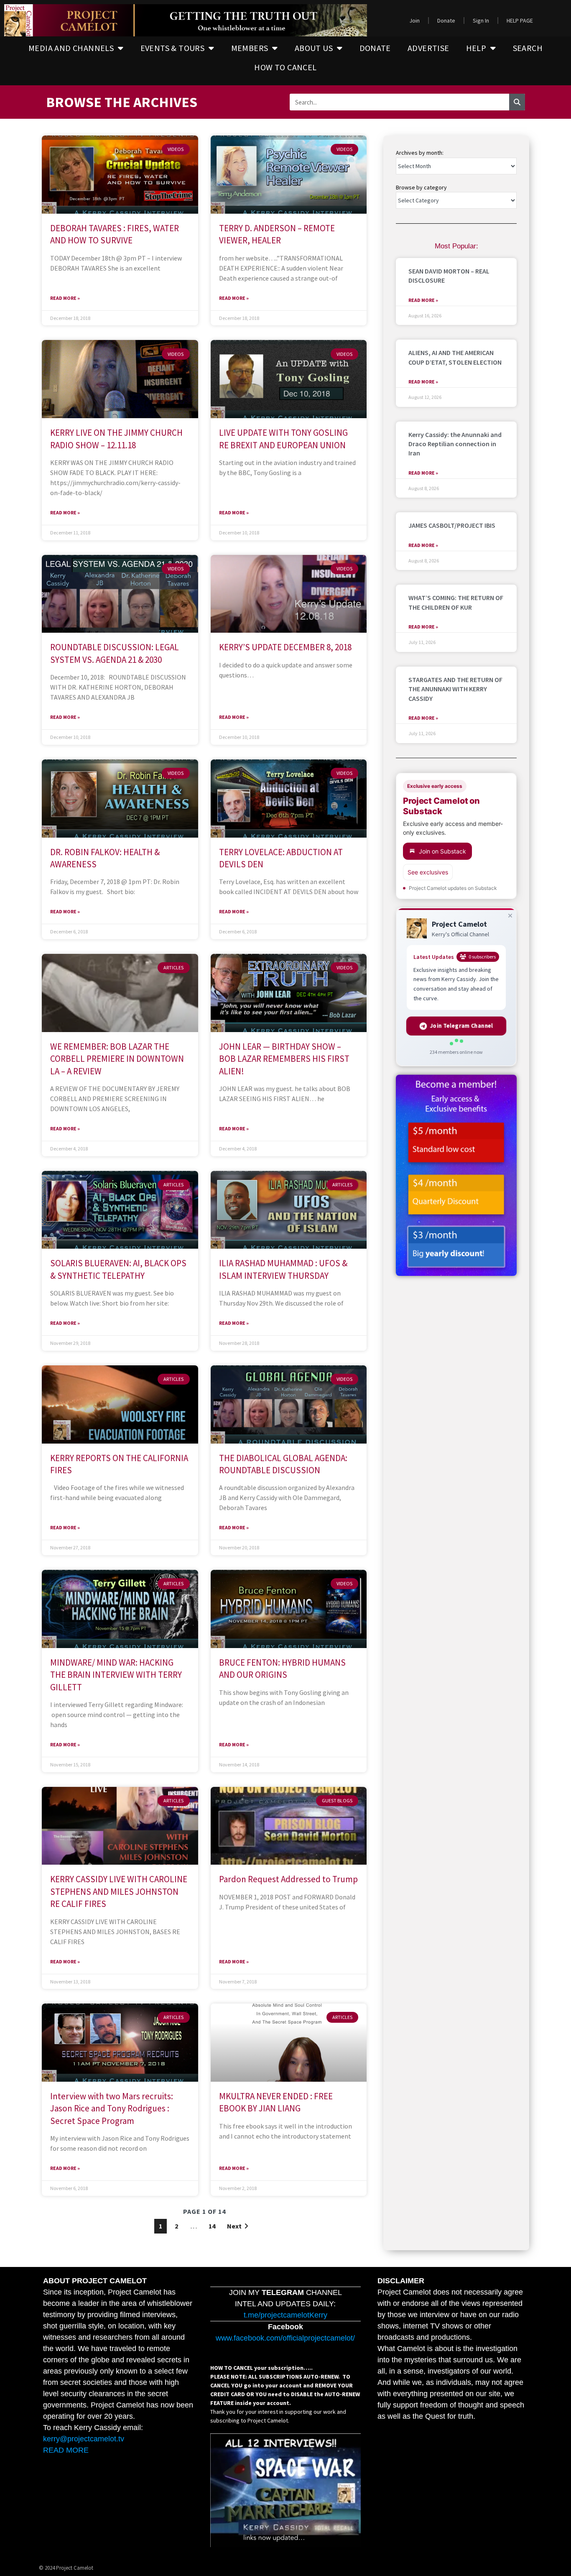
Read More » (65, 298)
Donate (446, 20)
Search (528, 48)
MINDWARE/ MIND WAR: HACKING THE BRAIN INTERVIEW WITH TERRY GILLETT (116, 1675)
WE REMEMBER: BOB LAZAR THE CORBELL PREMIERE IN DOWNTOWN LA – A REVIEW (117, 1059)
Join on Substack (442, 851)
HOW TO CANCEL (285, 67)
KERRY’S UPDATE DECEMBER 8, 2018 (285, 647)
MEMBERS (250, 48)
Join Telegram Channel (462, 1026)
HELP (476, 48)
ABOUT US (314, 48)
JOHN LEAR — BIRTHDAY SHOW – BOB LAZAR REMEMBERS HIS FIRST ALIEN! (284, 1059)
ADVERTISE (428, 48)
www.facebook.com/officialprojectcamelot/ (285, 2338)
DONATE (375, 48)
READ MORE (66, 2450)
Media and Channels (71, 48)
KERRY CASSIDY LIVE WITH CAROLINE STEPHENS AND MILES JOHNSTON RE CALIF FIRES (119, 1891)
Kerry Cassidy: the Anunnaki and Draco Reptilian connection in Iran (455, 444)
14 (212, 2226)
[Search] (517, 102)
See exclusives (428, 872)
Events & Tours (173, 48)
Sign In (481, 20)
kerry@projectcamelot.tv (84, 2439)
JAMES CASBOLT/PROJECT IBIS (452, 525)
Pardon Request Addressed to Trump (288, 1879)
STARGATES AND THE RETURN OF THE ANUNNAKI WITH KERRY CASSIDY (455, 689)
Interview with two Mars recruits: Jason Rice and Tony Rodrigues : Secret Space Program (112, 2108)
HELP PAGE (520, 20)
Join (414, 20)
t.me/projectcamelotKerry (285, 2315)
